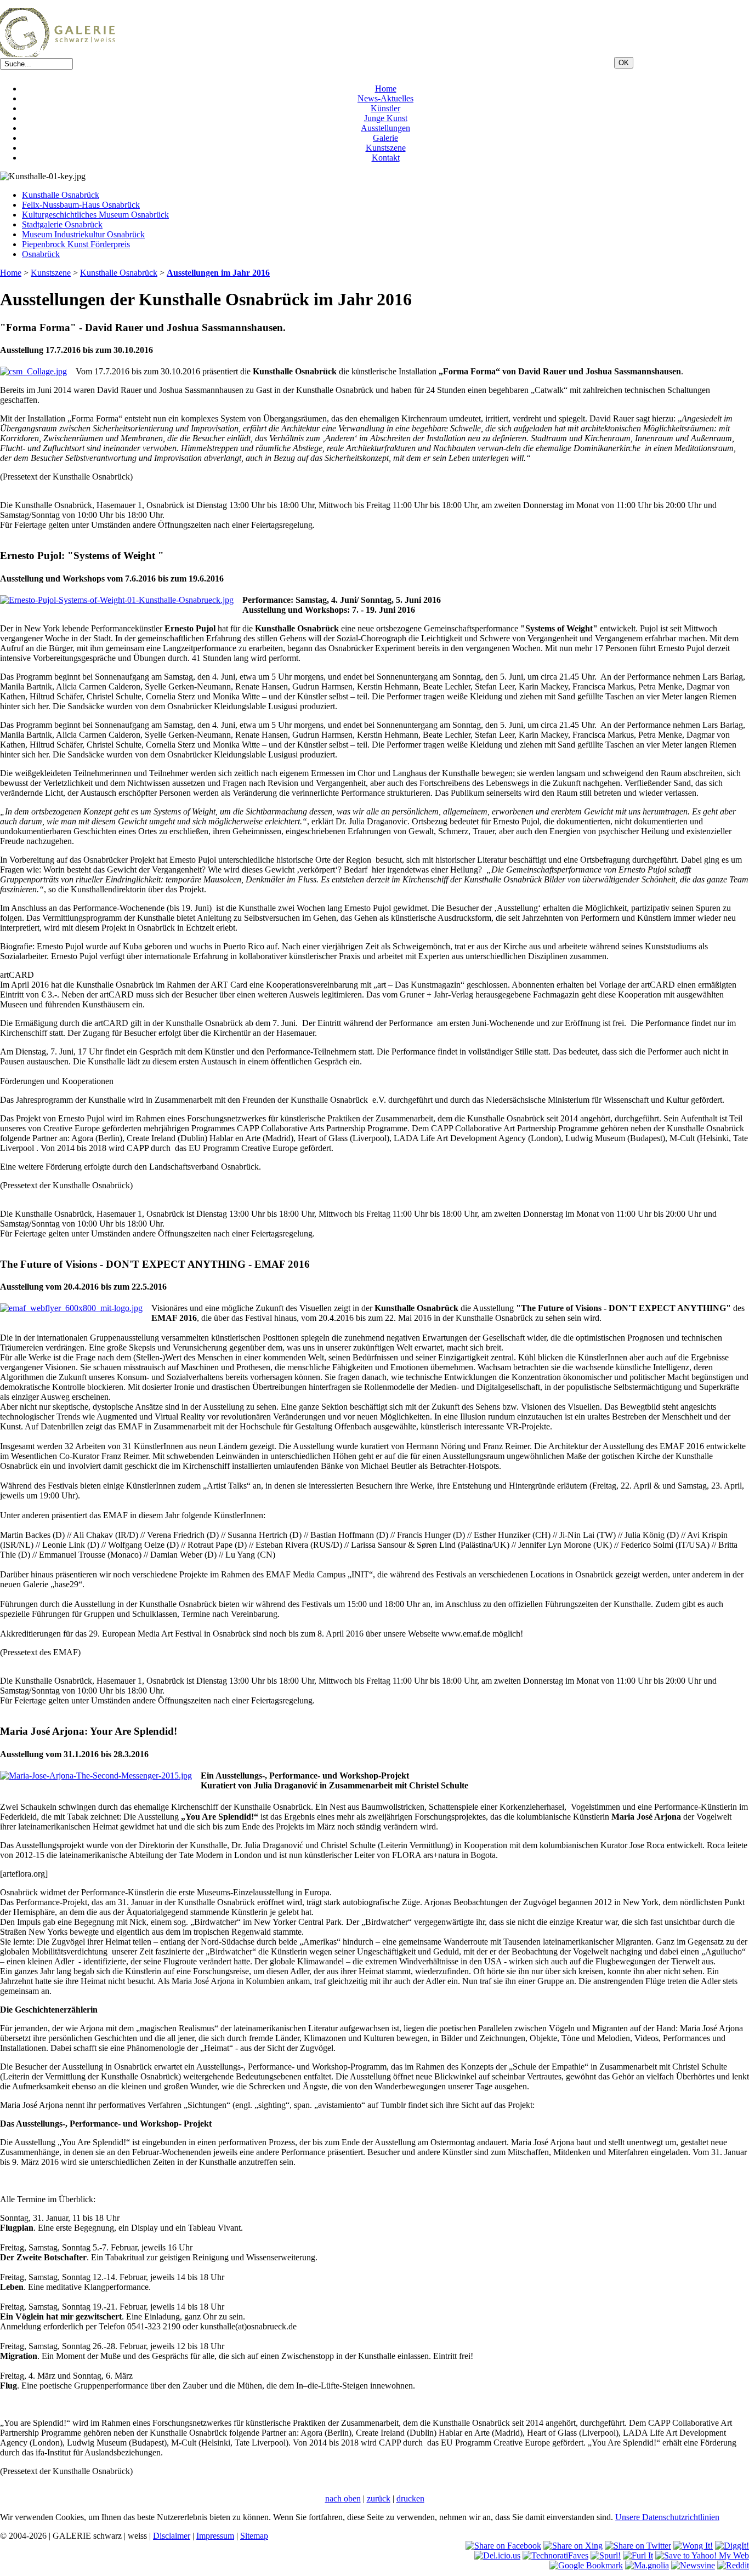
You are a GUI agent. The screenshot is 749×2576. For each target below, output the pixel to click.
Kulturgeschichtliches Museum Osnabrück (95, 215)
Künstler (385, 108)
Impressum (215, 2536)
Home (386, 89)
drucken (410, 2498)
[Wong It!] (693, 2546)
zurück (379, 2498)
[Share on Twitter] (638, 2546)
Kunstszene (386, 148)
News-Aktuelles (385, 98)
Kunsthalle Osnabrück (61, 195)
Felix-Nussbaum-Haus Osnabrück (81, 205)
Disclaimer (172, 2536)
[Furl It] (638, 2555)
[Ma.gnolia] (647, 2565)
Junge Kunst (386, 118)
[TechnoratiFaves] (555, 2555)
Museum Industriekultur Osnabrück (83, 234)
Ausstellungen (385, 128)
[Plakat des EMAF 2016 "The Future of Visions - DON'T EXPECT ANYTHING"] (71, 1308)
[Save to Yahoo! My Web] (702, 2555)
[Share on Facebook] (503, 2546)
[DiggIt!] (732, 2546)
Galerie (385, 138)
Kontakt (386, 158)
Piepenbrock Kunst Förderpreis (76, 244)
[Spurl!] (606, 2555)
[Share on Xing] (573, 2546)
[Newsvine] (693, 2565)
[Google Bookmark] (586, 2565)
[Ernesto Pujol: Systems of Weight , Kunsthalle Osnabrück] (117, 600)
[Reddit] (733, 2565)
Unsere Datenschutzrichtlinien (667, 2517)
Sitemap (254, 2536)
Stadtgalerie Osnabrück (62, 224)
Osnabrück (41, 254)
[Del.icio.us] (497, 2555)
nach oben (343, 2498)
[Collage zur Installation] (33, 371)
